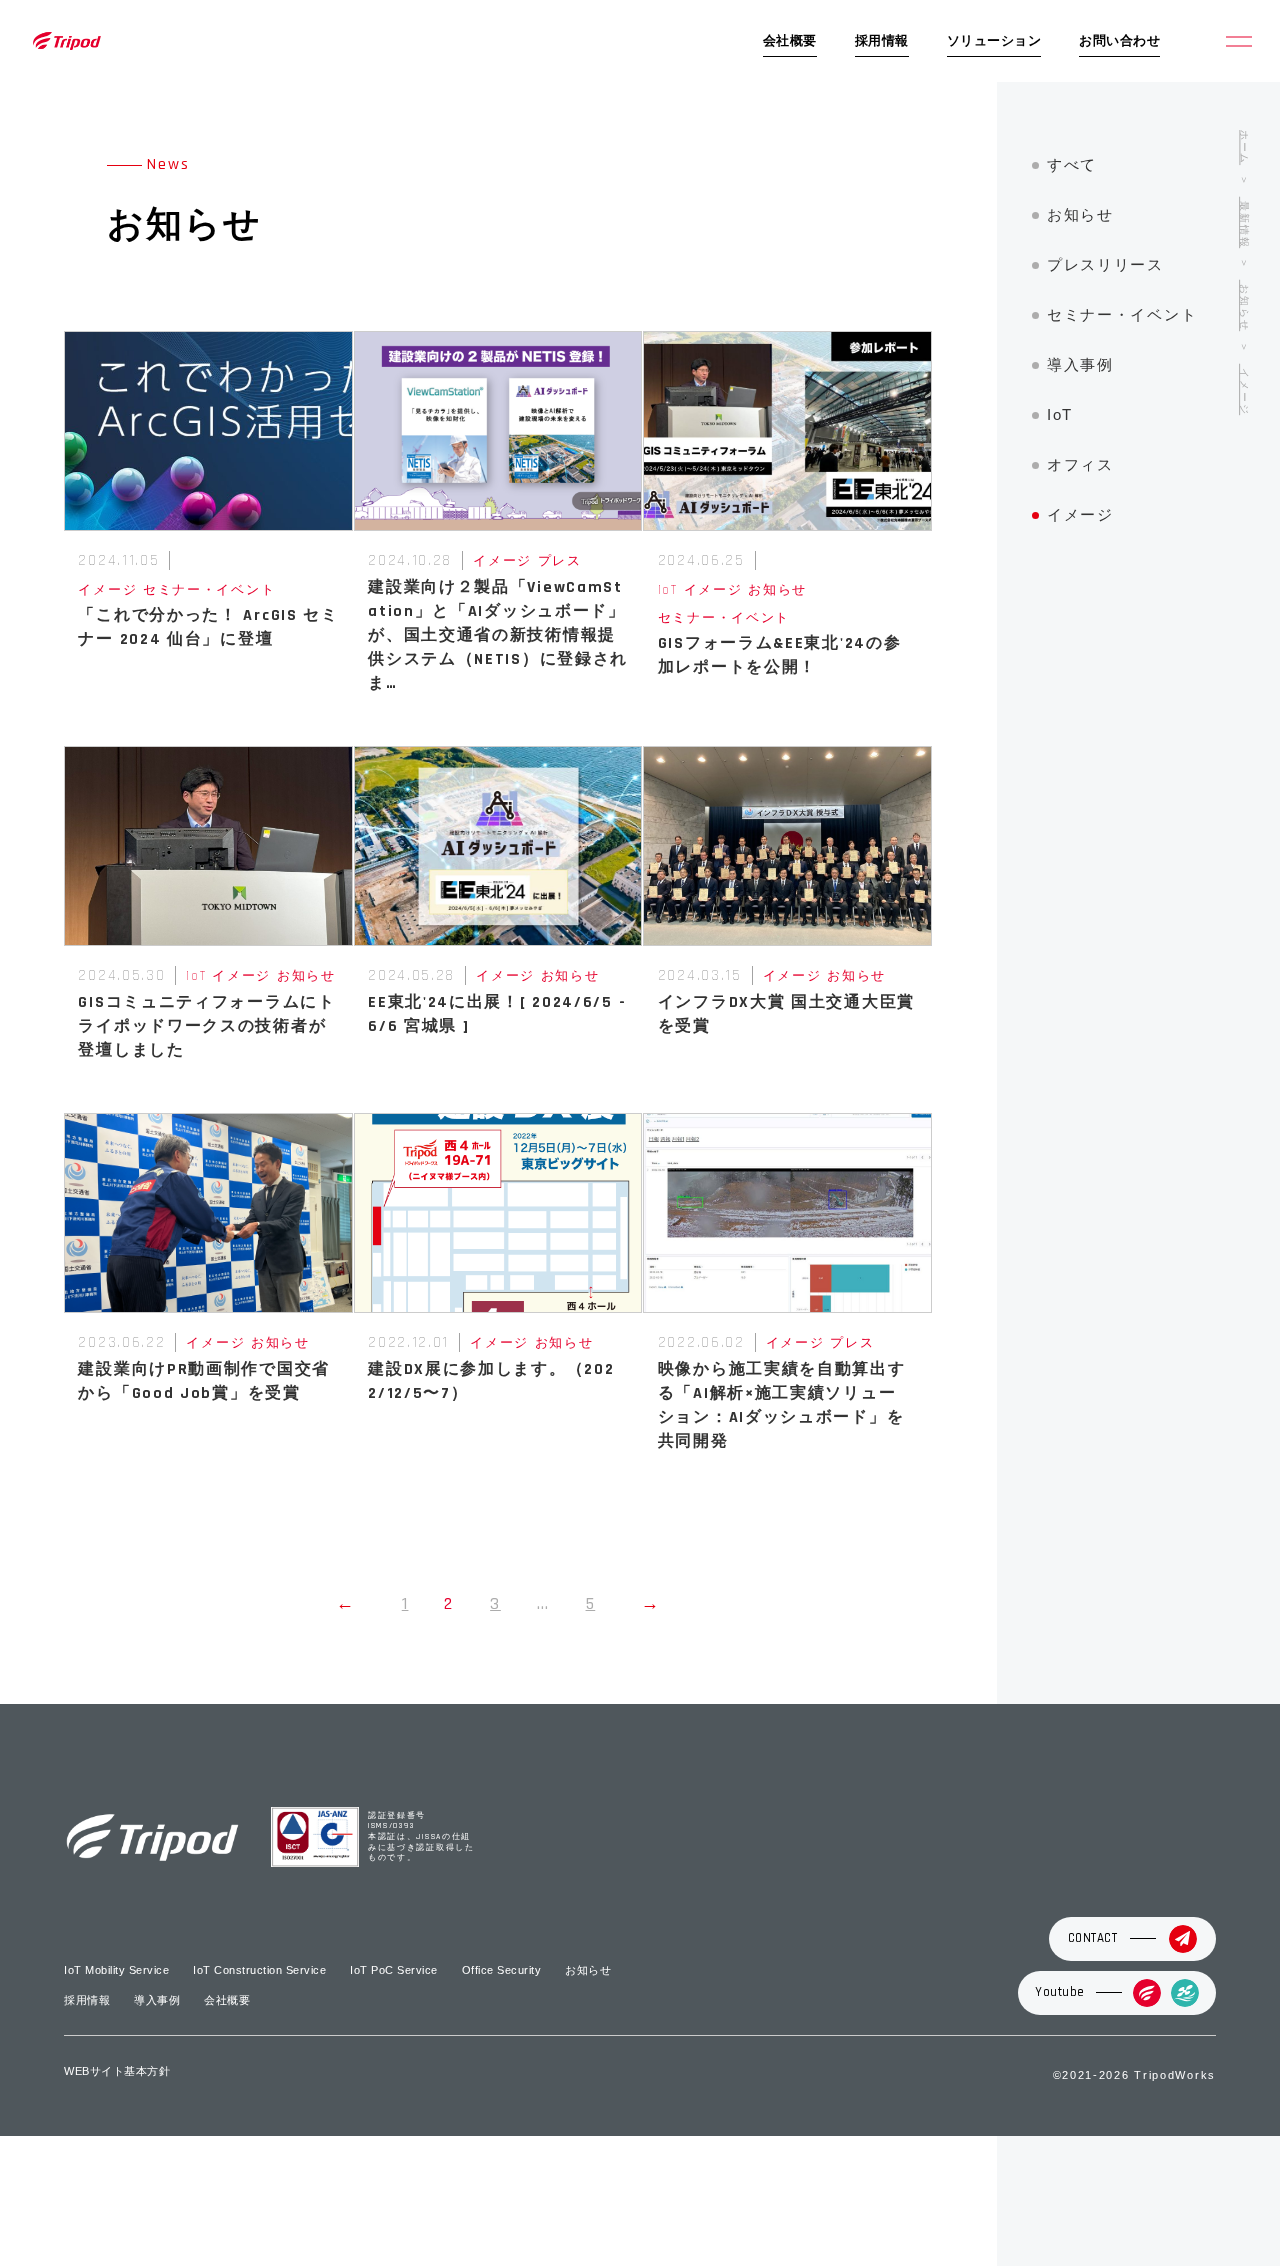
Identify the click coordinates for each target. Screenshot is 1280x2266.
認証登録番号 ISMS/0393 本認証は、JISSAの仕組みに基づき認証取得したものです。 (421, 1837)
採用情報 (882, 41)
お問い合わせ (1119, 41)
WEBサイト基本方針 (117, 2071)
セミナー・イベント (1122, 314)
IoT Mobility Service (116, 1970)
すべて (1072, 164)
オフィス (1080, 464)
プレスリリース (1105, 264)
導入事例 (1080, 364)
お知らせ (1080, 214)
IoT (1060, 414)
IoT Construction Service (259, 1970)
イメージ (1080, 514)
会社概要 (790, 41)
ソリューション (994, 41)
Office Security (502, 1970)
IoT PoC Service (394, 1970)
